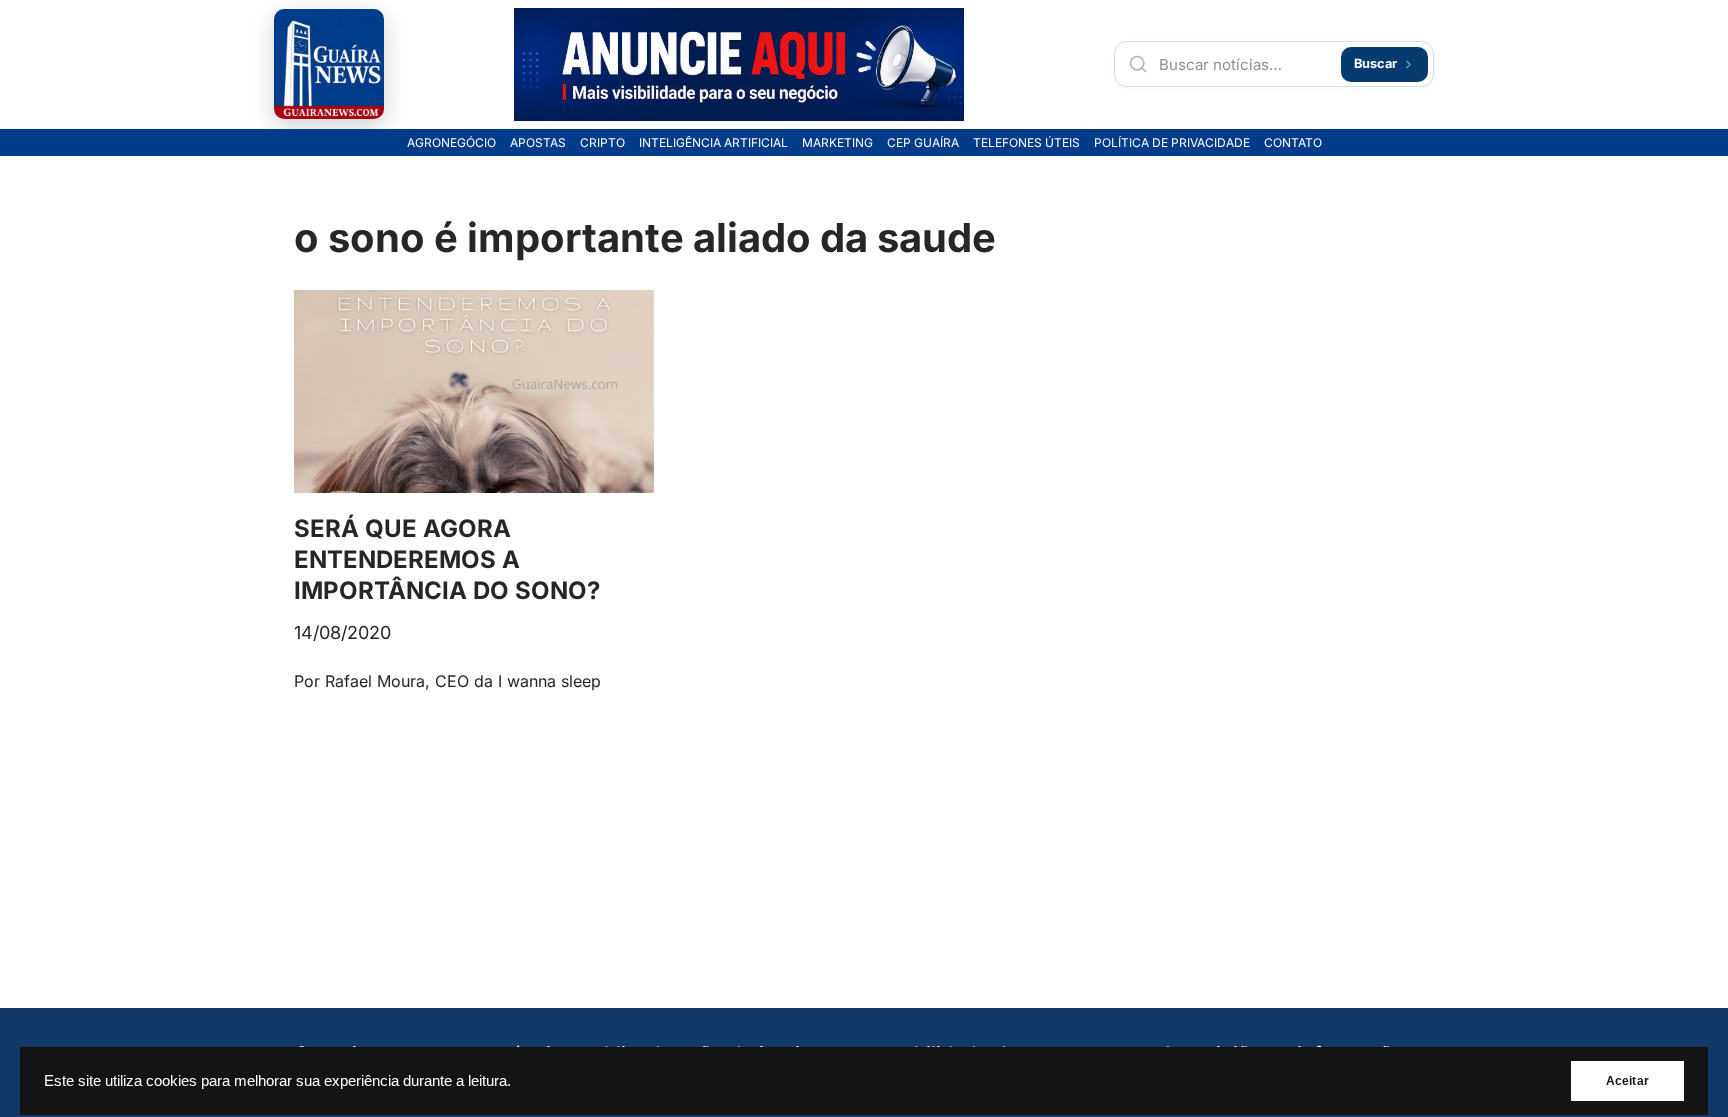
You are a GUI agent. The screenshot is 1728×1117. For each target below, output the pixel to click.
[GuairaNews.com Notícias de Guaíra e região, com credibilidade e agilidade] (329, 64)
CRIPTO (602, 143)
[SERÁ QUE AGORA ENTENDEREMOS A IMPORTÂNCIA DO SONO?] (474, 391)
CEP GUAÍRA (923, 143)
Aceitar (1627, 1081)
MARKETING (837, 143)
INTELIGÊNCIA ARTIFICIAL (713, 143)
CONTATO (1293, 143)
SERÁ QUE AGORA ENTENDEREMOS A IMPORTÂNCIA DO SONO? (447, 559)
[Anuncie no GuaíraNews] (739, 64)
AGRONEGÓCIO (451, 143)
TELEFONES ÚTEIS (1026, 143)
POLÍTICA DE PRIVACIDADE (1172, 143)
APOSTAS (538, 143)
